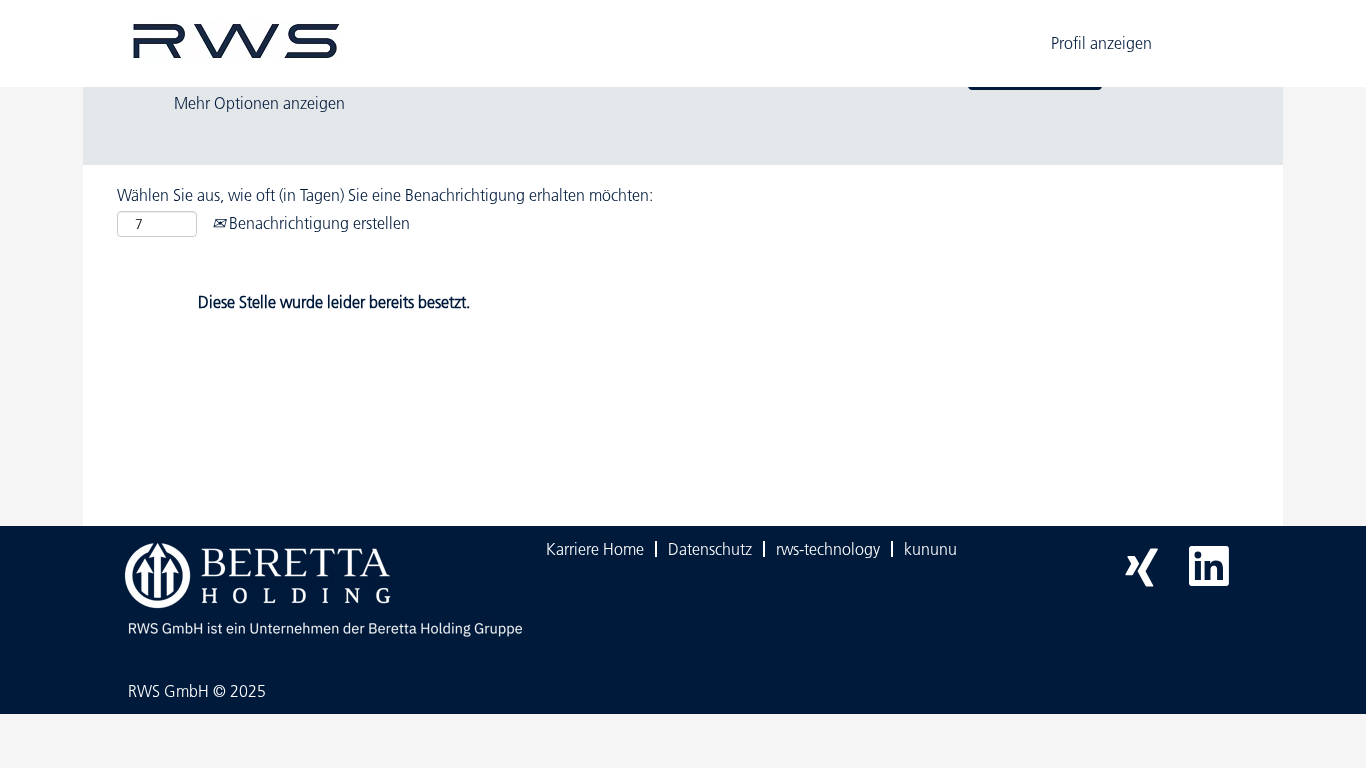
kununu (930, 549)
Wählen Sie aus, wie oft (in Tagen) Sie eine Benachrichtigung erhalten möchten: (385, 195)
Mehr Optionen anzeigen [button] (259, 103)
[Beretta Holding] (319, 590)
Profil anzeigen (1101, 43)
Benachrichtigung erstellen (317, 223)
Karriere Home (595, 549)
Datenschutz (710, 549)
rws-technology (828, 549)
